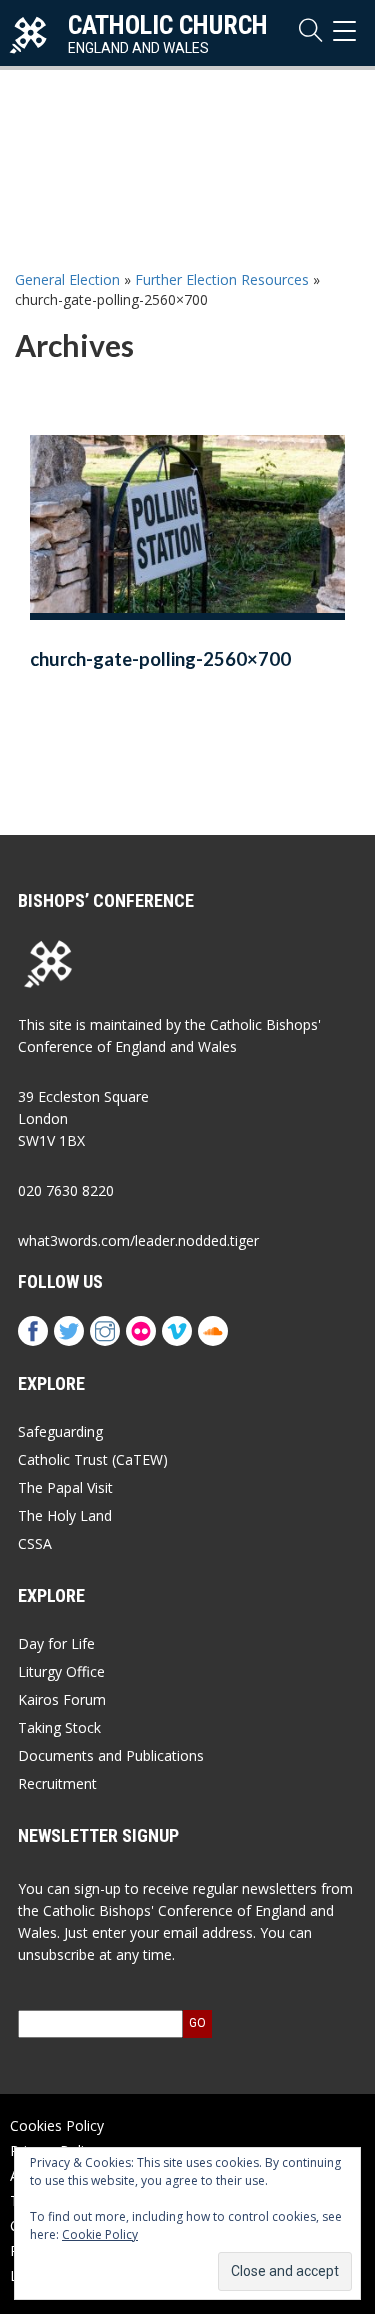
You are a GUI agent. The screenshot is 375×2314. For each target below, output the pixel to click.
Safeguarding (60, 1431)
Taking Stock (59, 1727)
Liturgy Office (61, 1671)
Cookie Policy (100, 2234)
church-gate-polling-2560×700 (160, 659)
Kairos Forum (62, 1699)
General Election (67, 279)
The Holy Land (65, 1515)
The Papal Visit (65, 1487)
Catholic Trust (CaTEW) (93, 1459)
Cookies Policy (57, 2125)
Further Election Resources (222, 279)
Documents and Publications (111, 1755)
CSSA (35, 1543)
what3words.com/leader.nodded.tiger (138, 1240)
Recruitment (57, 1783)
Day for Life (56, 1643)
